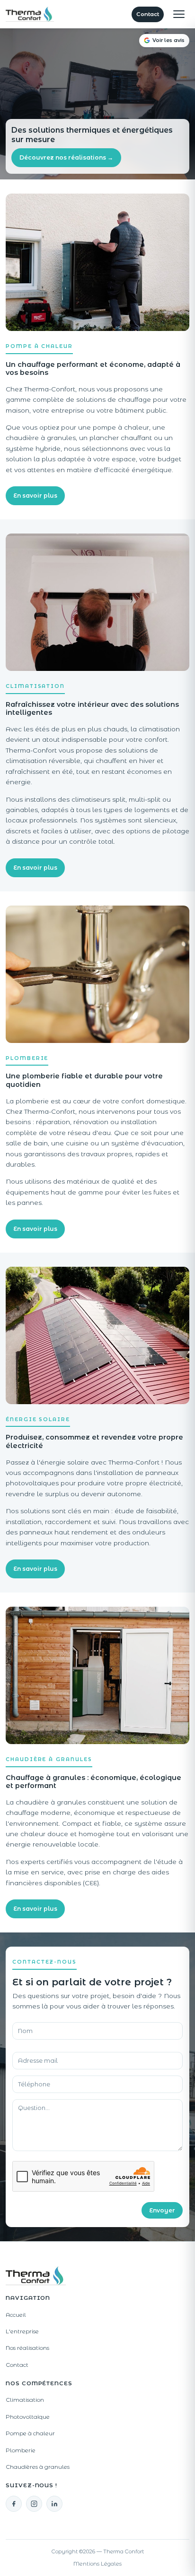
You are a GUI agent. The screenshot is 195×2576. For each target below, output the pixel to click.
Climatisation (25, 2400)
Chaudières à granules (38, 2467)
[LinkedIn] (54, 2504)
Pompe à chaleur (30, 2433)
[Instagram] (34, 2504)
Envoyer (162, 2210)
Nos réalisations (27, 2348)
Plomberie (21, 2450)
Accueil (16, 2315)
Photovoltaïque (28, 2417)
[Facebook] (14, 2504)
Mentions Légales (97, 2564)
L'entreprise (22, 2331)
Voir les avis (168, 40)
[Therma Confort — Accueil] (30, 14)
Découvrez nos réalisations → (66, 157)
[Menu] (179, 14)
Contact (148, 14)
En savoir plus (35, 496)
